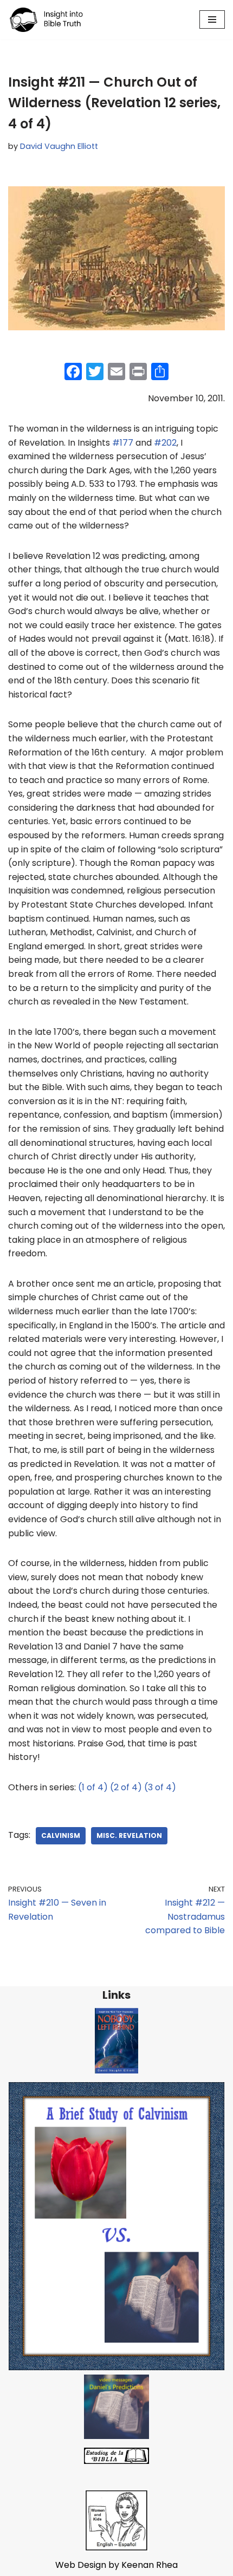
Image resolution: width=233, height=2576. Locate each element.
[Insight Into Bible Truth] (46, 20)
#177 (123, 443)
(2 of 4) (126, 1787)
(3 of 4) (160, 1787)
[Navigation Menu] (212, 19)
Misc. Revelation (129, 1835)
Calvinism (61, 1835)
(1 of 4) (93, 1787)
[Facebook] (73, 373)
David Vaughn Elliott (59, 146)
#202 (165, 443)
